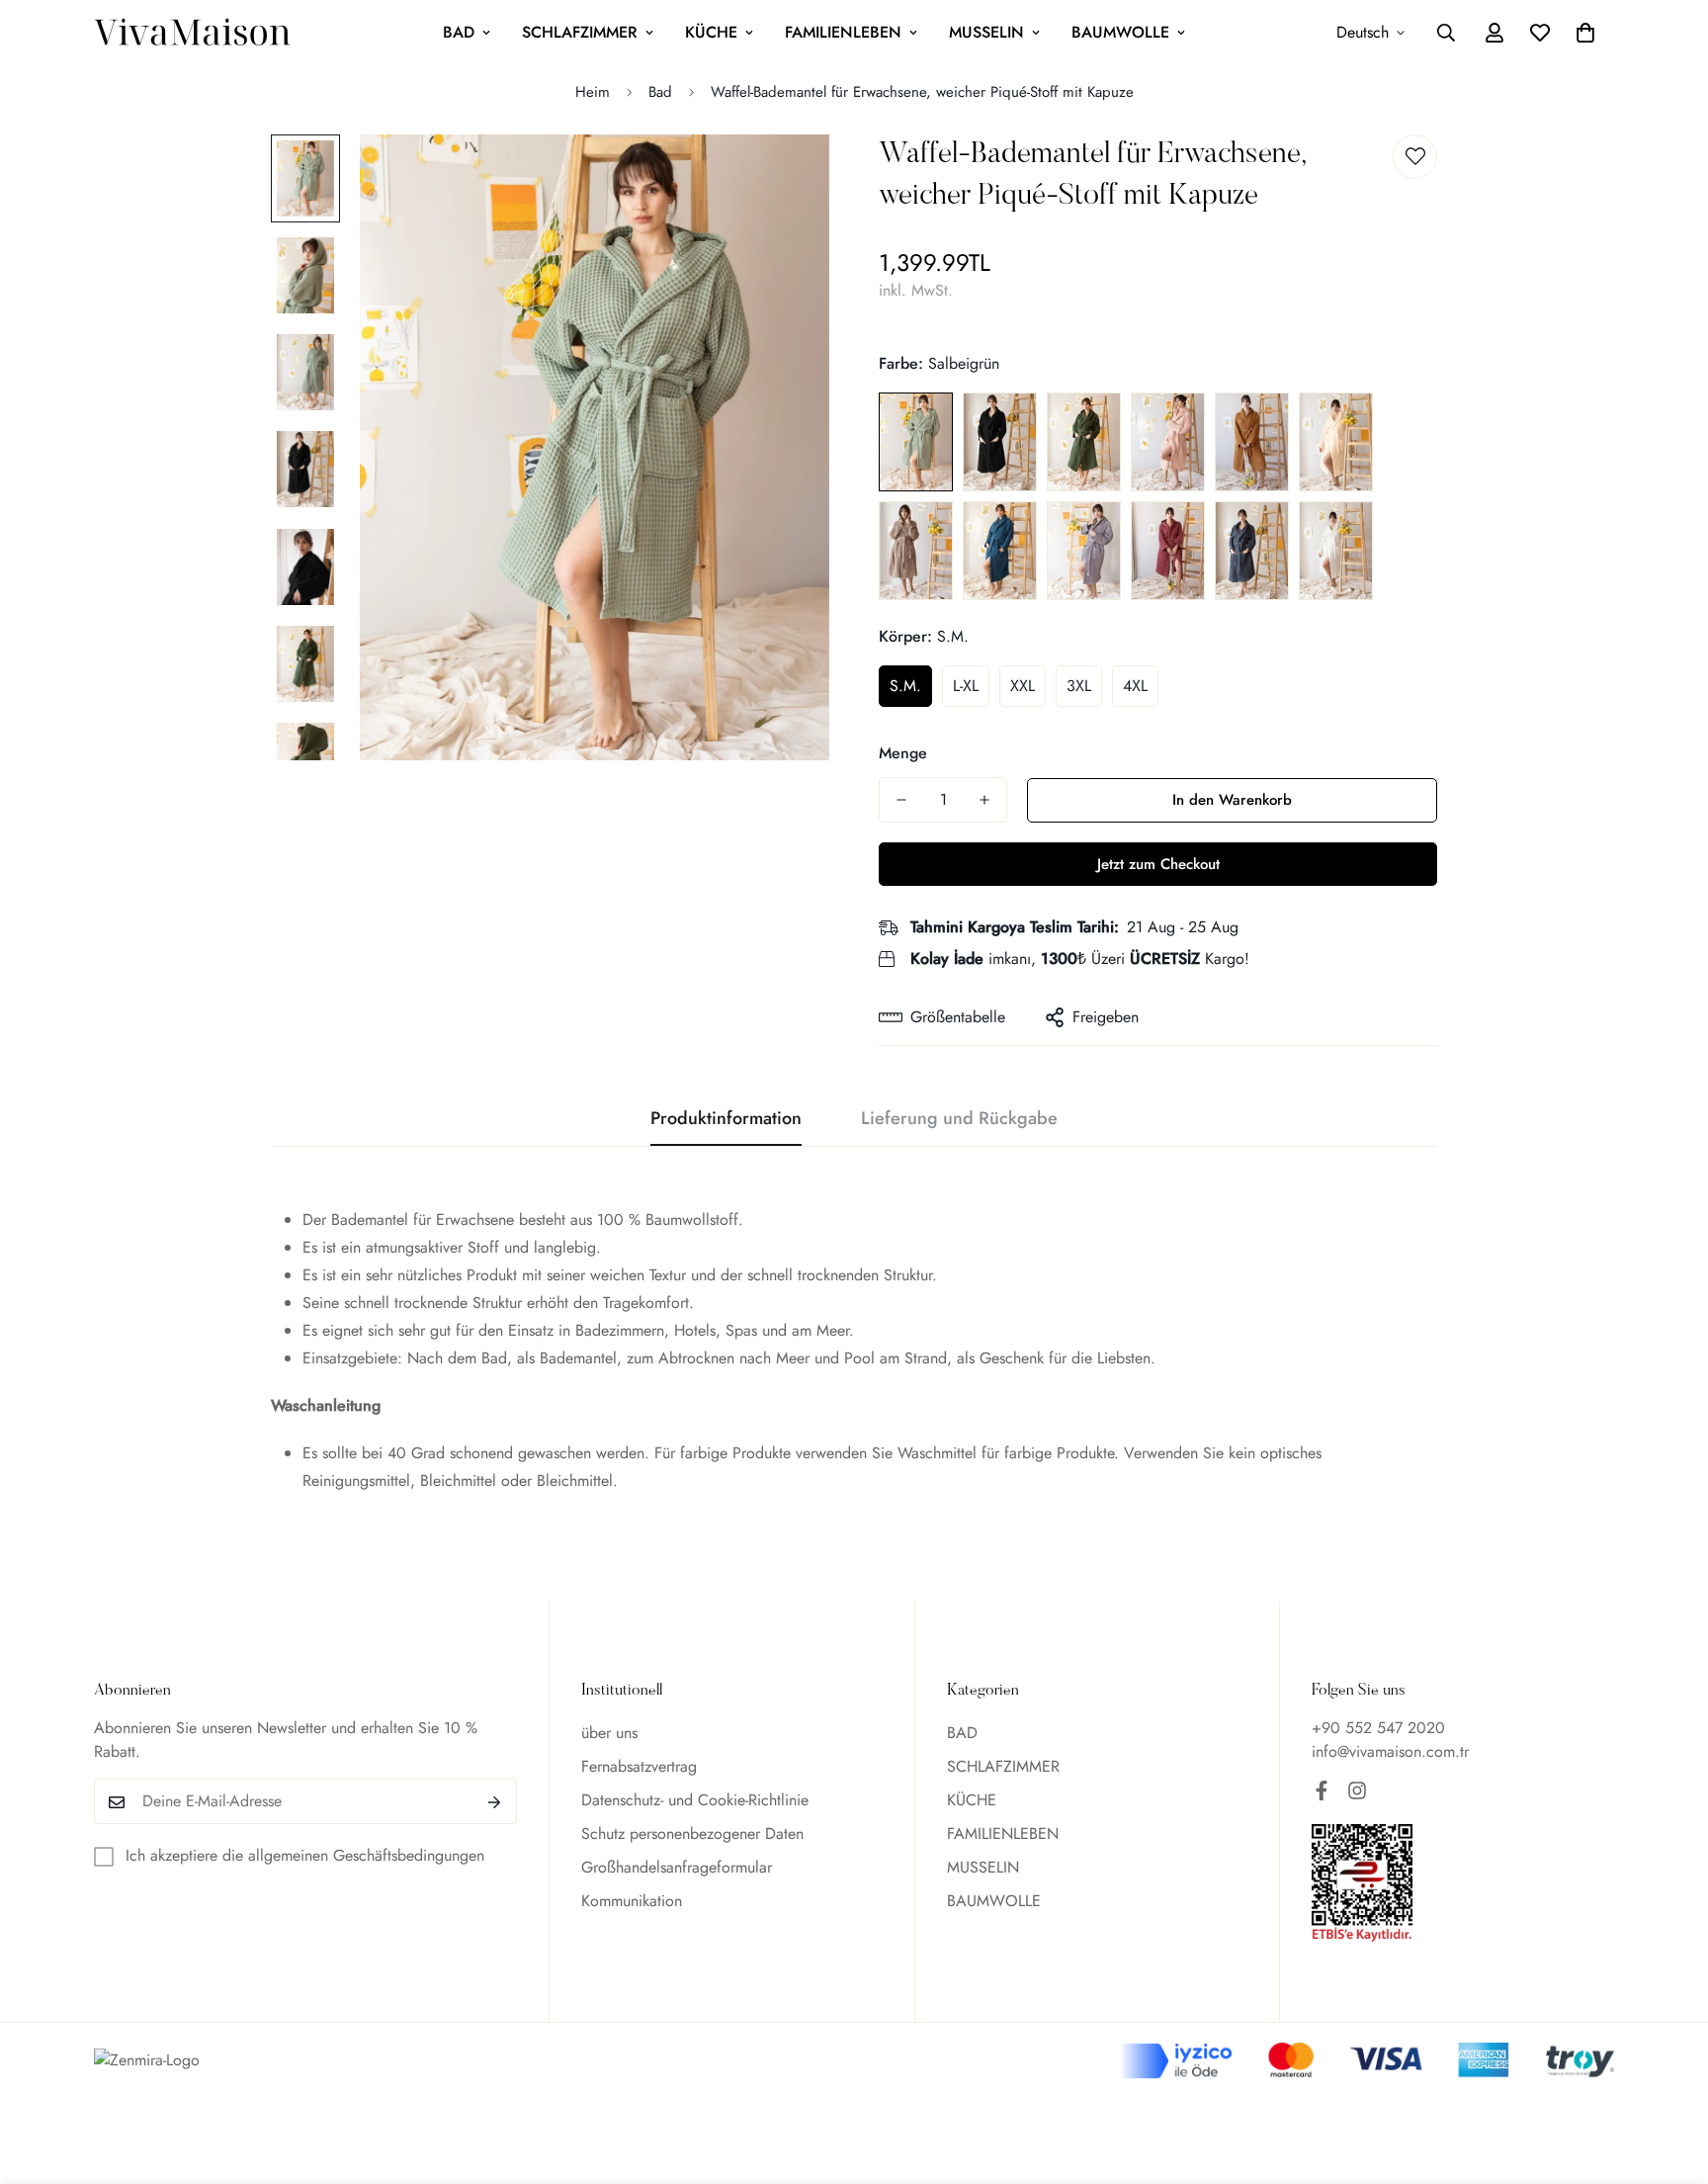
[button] (1585, 33)
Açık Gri (1084, 551)
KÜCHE (711, 32)
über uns (609, 1734)
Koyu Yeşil (1084, 442)
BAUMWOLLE (1120, 32)
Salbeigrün (916, 442)
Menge (903, 753)
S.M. (905, 686)
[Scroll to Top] (1669, 2076)
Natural (1336, 442)
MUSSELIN (986, 32)
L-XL (966, 686)
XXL (1023, 686)
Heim (593, 92)
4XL (1135, 686)
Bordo (1168, 551)
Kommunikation (632, 1902)
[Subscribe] (495, 1802)
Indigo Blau (1000, 551)
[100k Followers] (1357, 1791)
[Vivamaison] (193, 33)
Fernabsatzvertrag (639, 1767)
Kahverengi (916, 551)
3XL (1079, 686)
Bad (660, 92)
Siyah (1000, 442)
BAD (459, 32)
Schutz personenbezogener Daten (692, 1835)
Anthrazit (1252, 551)
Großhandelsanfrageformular (677, 1868)
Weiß (1336, 551)
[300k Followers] (1322, 1791)
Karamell (1252, 442)
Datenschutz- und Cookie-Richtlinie (695, 1801)
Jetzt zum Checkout (1158, 864)
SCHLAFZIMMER (580, 32)
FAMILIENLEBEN (843, 32)
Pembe (1168, 442)
